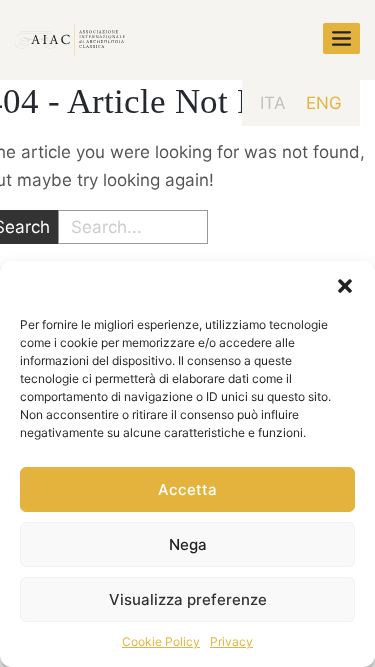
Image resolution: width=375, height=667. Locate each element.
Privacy (231, 641)
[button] (345, 286)
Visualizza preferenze (188, 599)
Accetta (187, 489)
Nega (188, 544)
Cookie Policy (161, 641)
